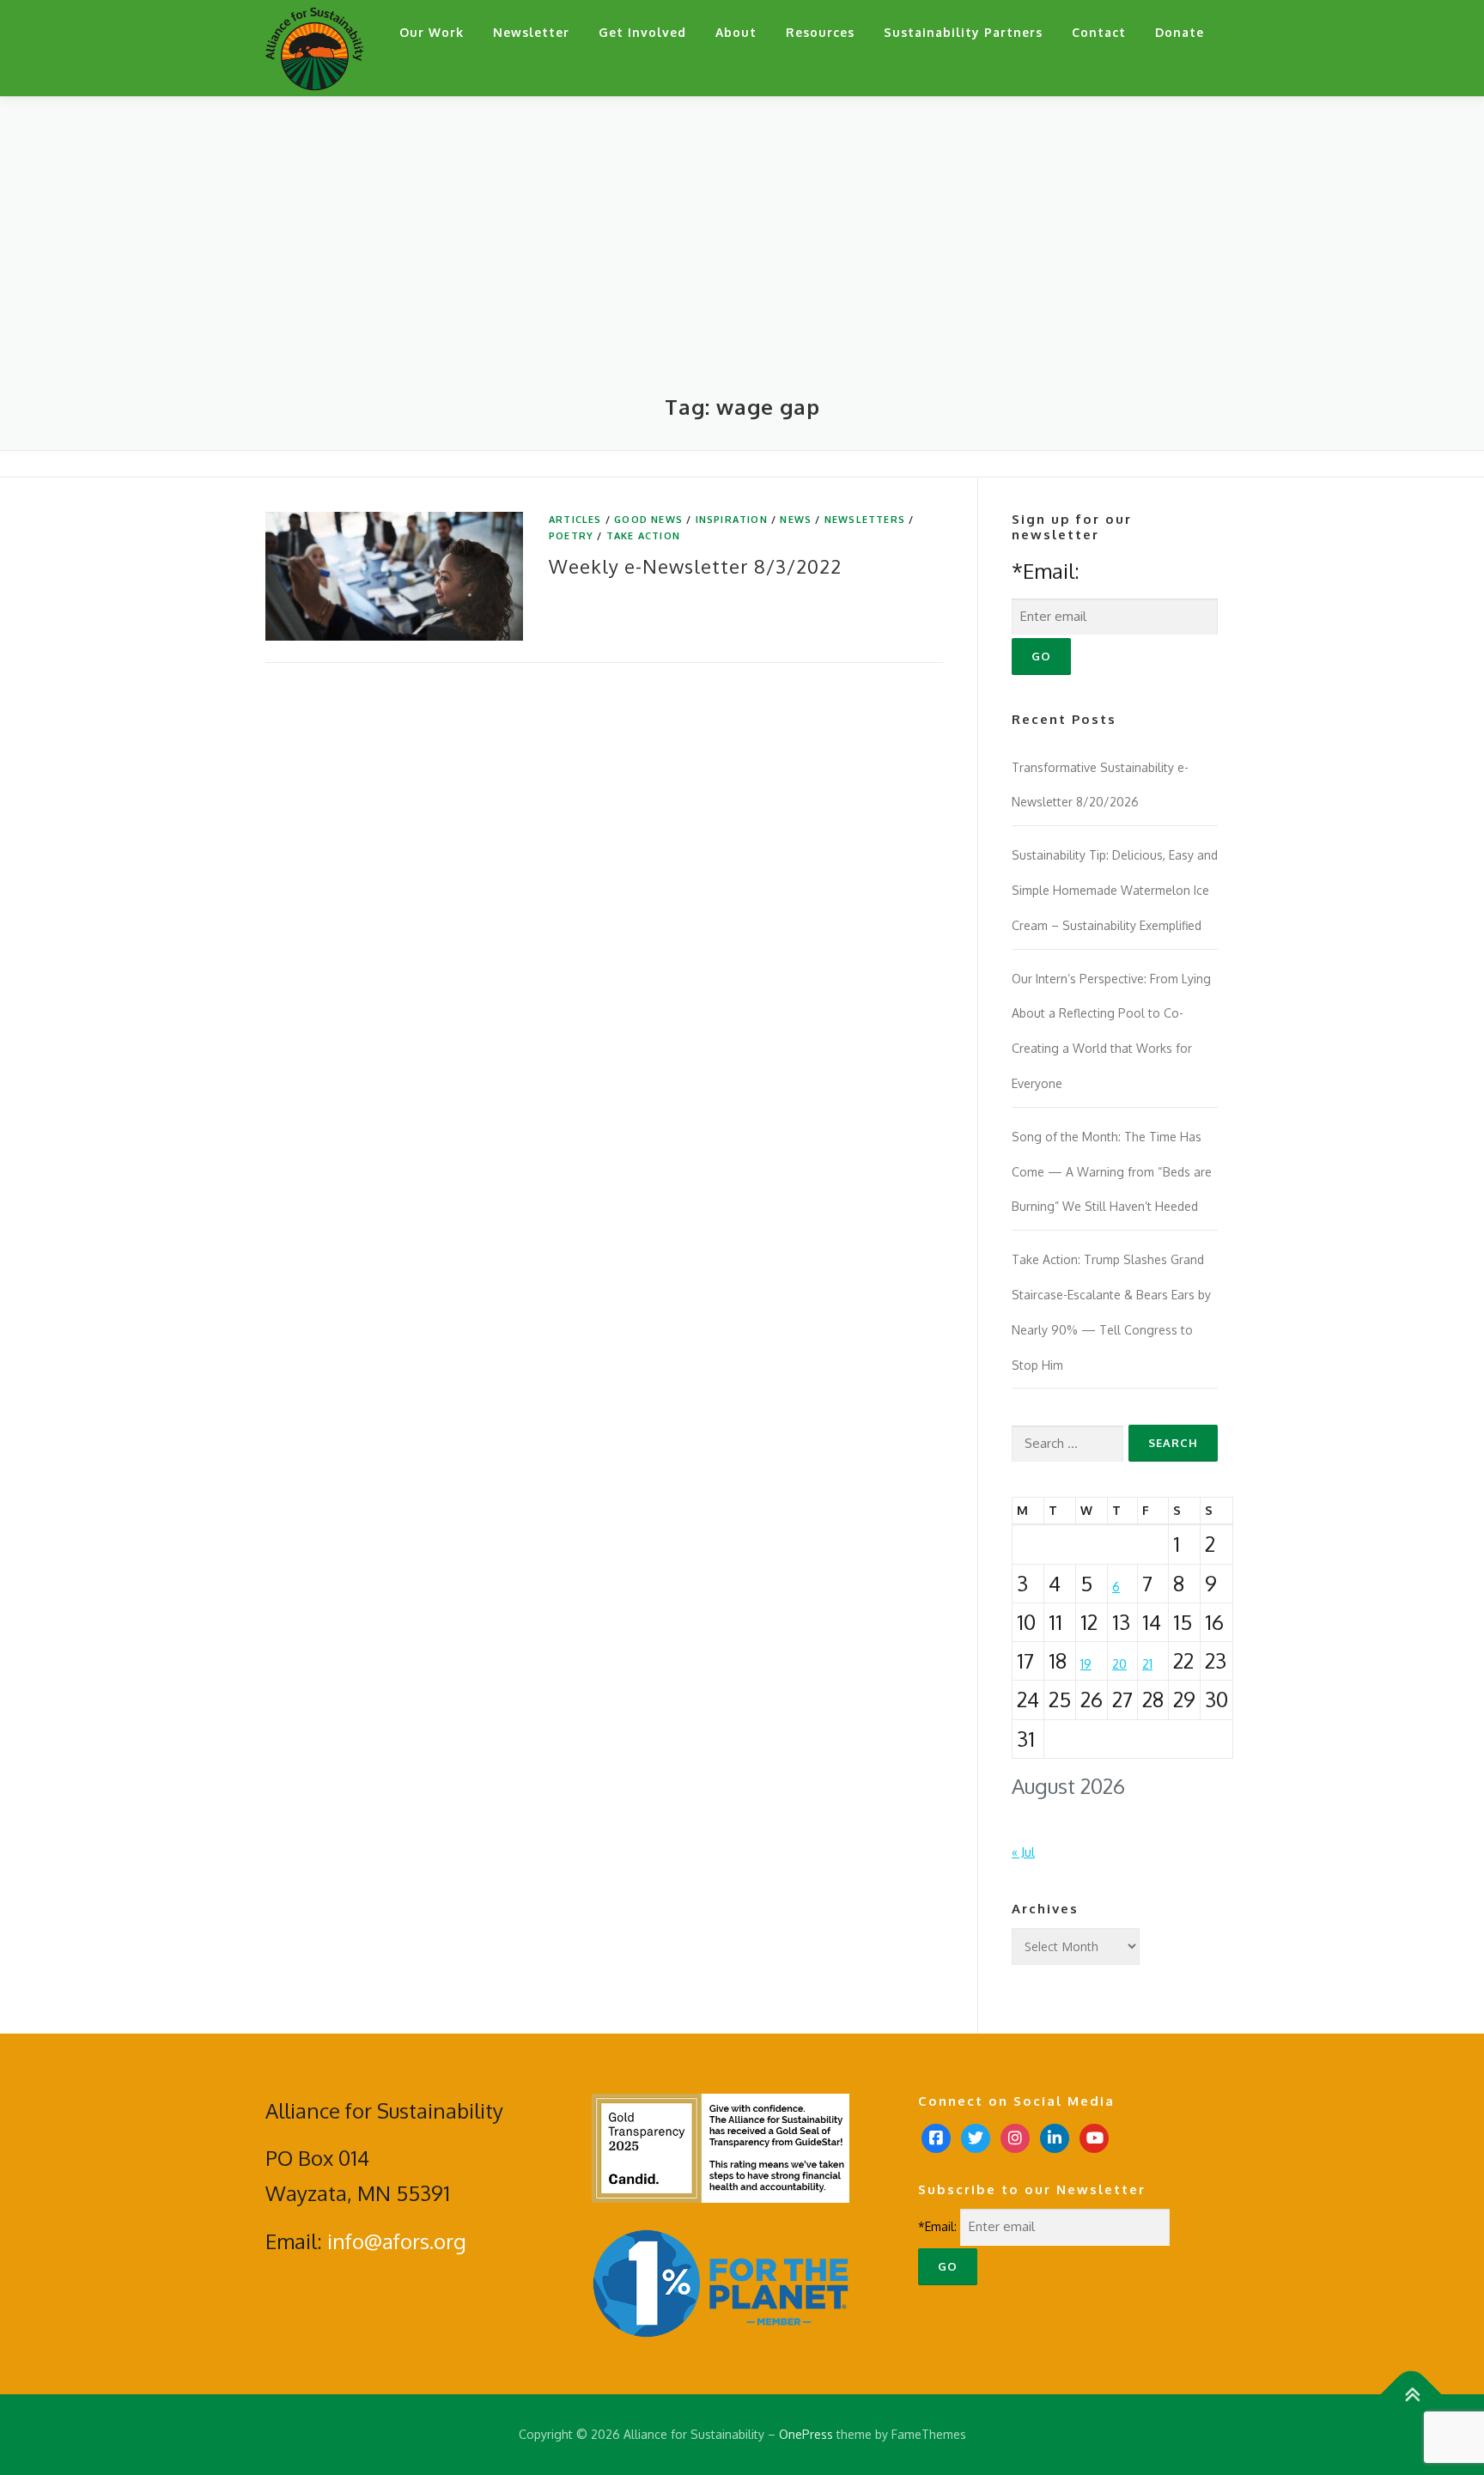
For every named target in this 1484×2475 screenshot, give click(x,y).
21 (1147, 1664)
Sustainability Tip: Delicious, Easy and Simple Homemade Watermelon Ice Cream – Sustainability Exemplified (1115, 890)
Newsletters (865, 520)
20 (1119, 1664)
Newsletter (531, 32)
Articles (575, 520)
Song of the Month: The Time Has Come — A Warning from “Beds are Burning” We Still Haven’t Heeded (1112, 1172)
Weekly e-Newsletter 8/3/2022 (695, 566)
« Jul (1023, 1852)
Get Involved (642, 32)
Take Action (643, 536)
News (796, 520)
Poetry (571, 536)
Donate (1180, 32)
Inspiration (732, 520)
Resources (820, 32)
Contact (1099, 32)
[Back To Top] (1411, 2395)
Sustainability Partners (963, 32)
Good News (648, 520)
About (736, 32)
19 (1086, 1664)
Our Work (432, 32)
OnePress (806, 2434)
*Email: (1046, 571)
